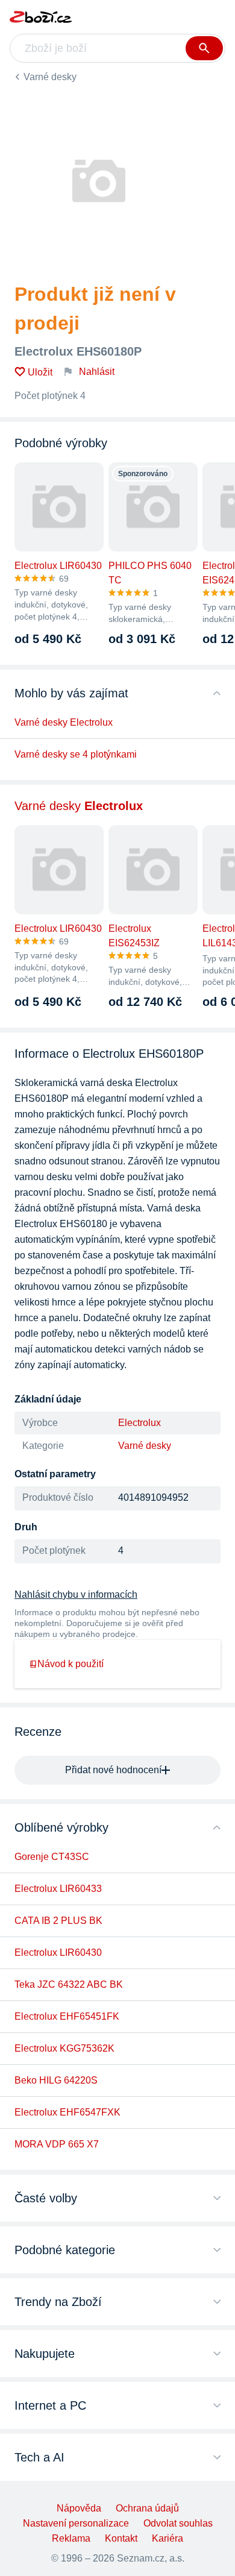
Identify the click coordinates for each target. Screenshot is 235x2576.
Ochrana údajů (147, 2508)
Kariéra (168, 2538)
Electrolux (139, 1423)
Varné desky (50, 77)
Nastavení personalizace (76, 2523)
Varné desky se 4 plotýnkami (76, 754)
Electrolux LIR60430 (58, 1952)
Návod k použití (70, 1664)
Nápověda (79, 2508)
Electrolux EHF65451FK (67, 2016)
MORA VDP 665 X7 (57, 2144)
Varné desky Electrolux (64, 722)
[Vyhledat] (204, 48)
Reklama (71, 2538)
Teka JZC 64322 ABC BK (69, 1984)
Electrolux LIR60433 (58, 1889)
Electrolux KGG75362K (64, 2048)
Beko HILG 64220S (56, 2080)
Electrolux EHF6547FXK (67, 2112)
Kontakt (121, 2538)
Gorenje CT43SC (52, 1857)
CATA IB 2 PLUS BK (58, 1921)
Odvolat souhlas (178, 2523)
